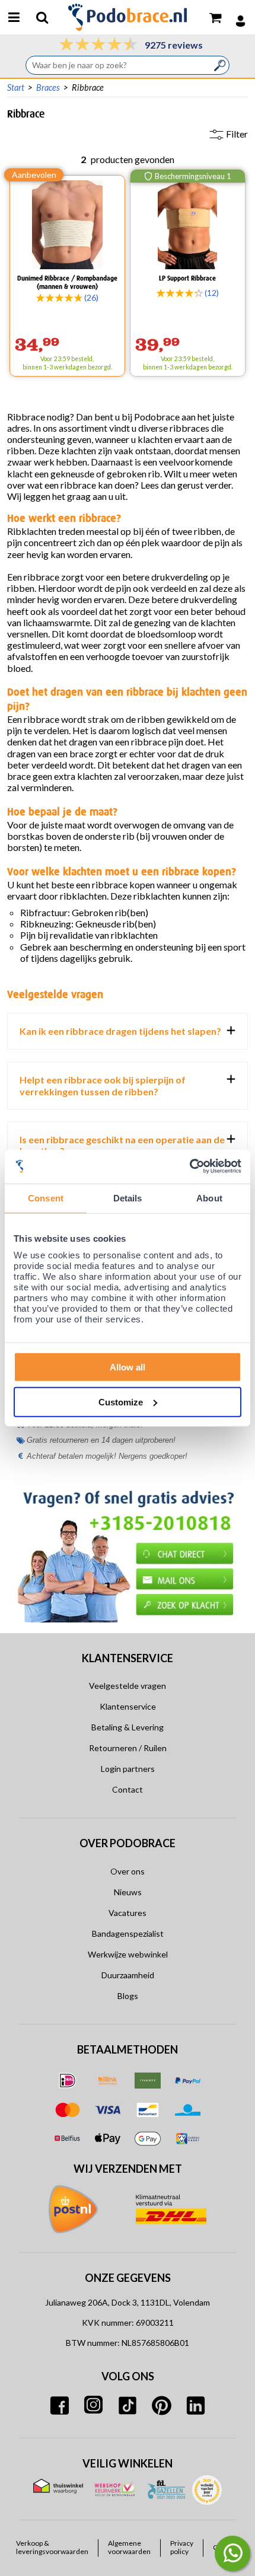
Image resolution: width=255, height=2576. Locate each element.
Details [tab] (128, 1198)
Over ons (128, 1871)
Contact (128, 1789)
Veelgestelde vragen (128, 1686)
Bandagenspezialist (128, 1933)
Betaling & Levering (128, 1727)
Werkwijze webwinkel (128, 1954)
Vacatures (128, 1913)
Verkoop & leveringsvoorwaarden (52, 2548)
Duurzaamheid (128, 1975)
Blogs (128, 1996)
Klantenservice (128, 1706)
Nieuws (128, 1892)
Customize (121, 1402)
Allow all (128, 1367)
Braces (48, 87)
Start (16, 87)
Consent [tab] (46, 1198)
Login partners (128, 1769)
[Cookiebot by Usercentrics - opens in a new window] (189, 1167)
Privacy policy (182, 2548)
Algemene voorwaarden (129, 2548)
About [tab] (209, 1198)
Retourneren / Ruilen (128, 1748)
